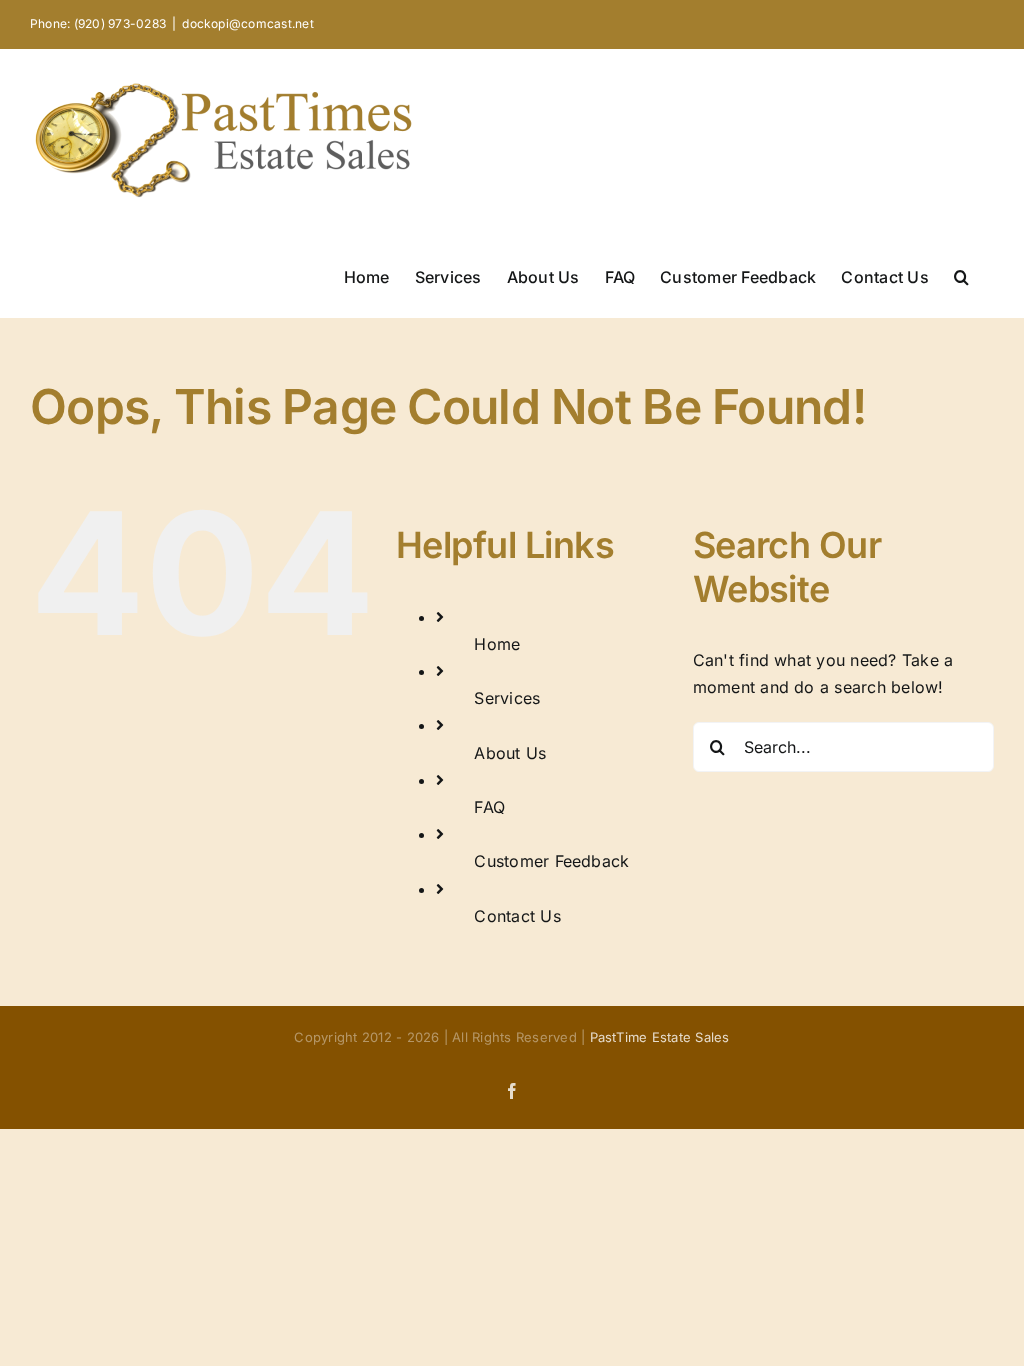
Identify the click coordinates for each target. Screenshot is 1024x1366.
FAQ (489, 807)
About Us (510, 753)
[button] (961, 275)
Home (497, 644)
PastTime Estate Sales (660, 1037)
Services (507, 698)
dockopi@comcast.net (248, 23)
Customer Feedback (551, 861)
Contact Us (517, 916)
